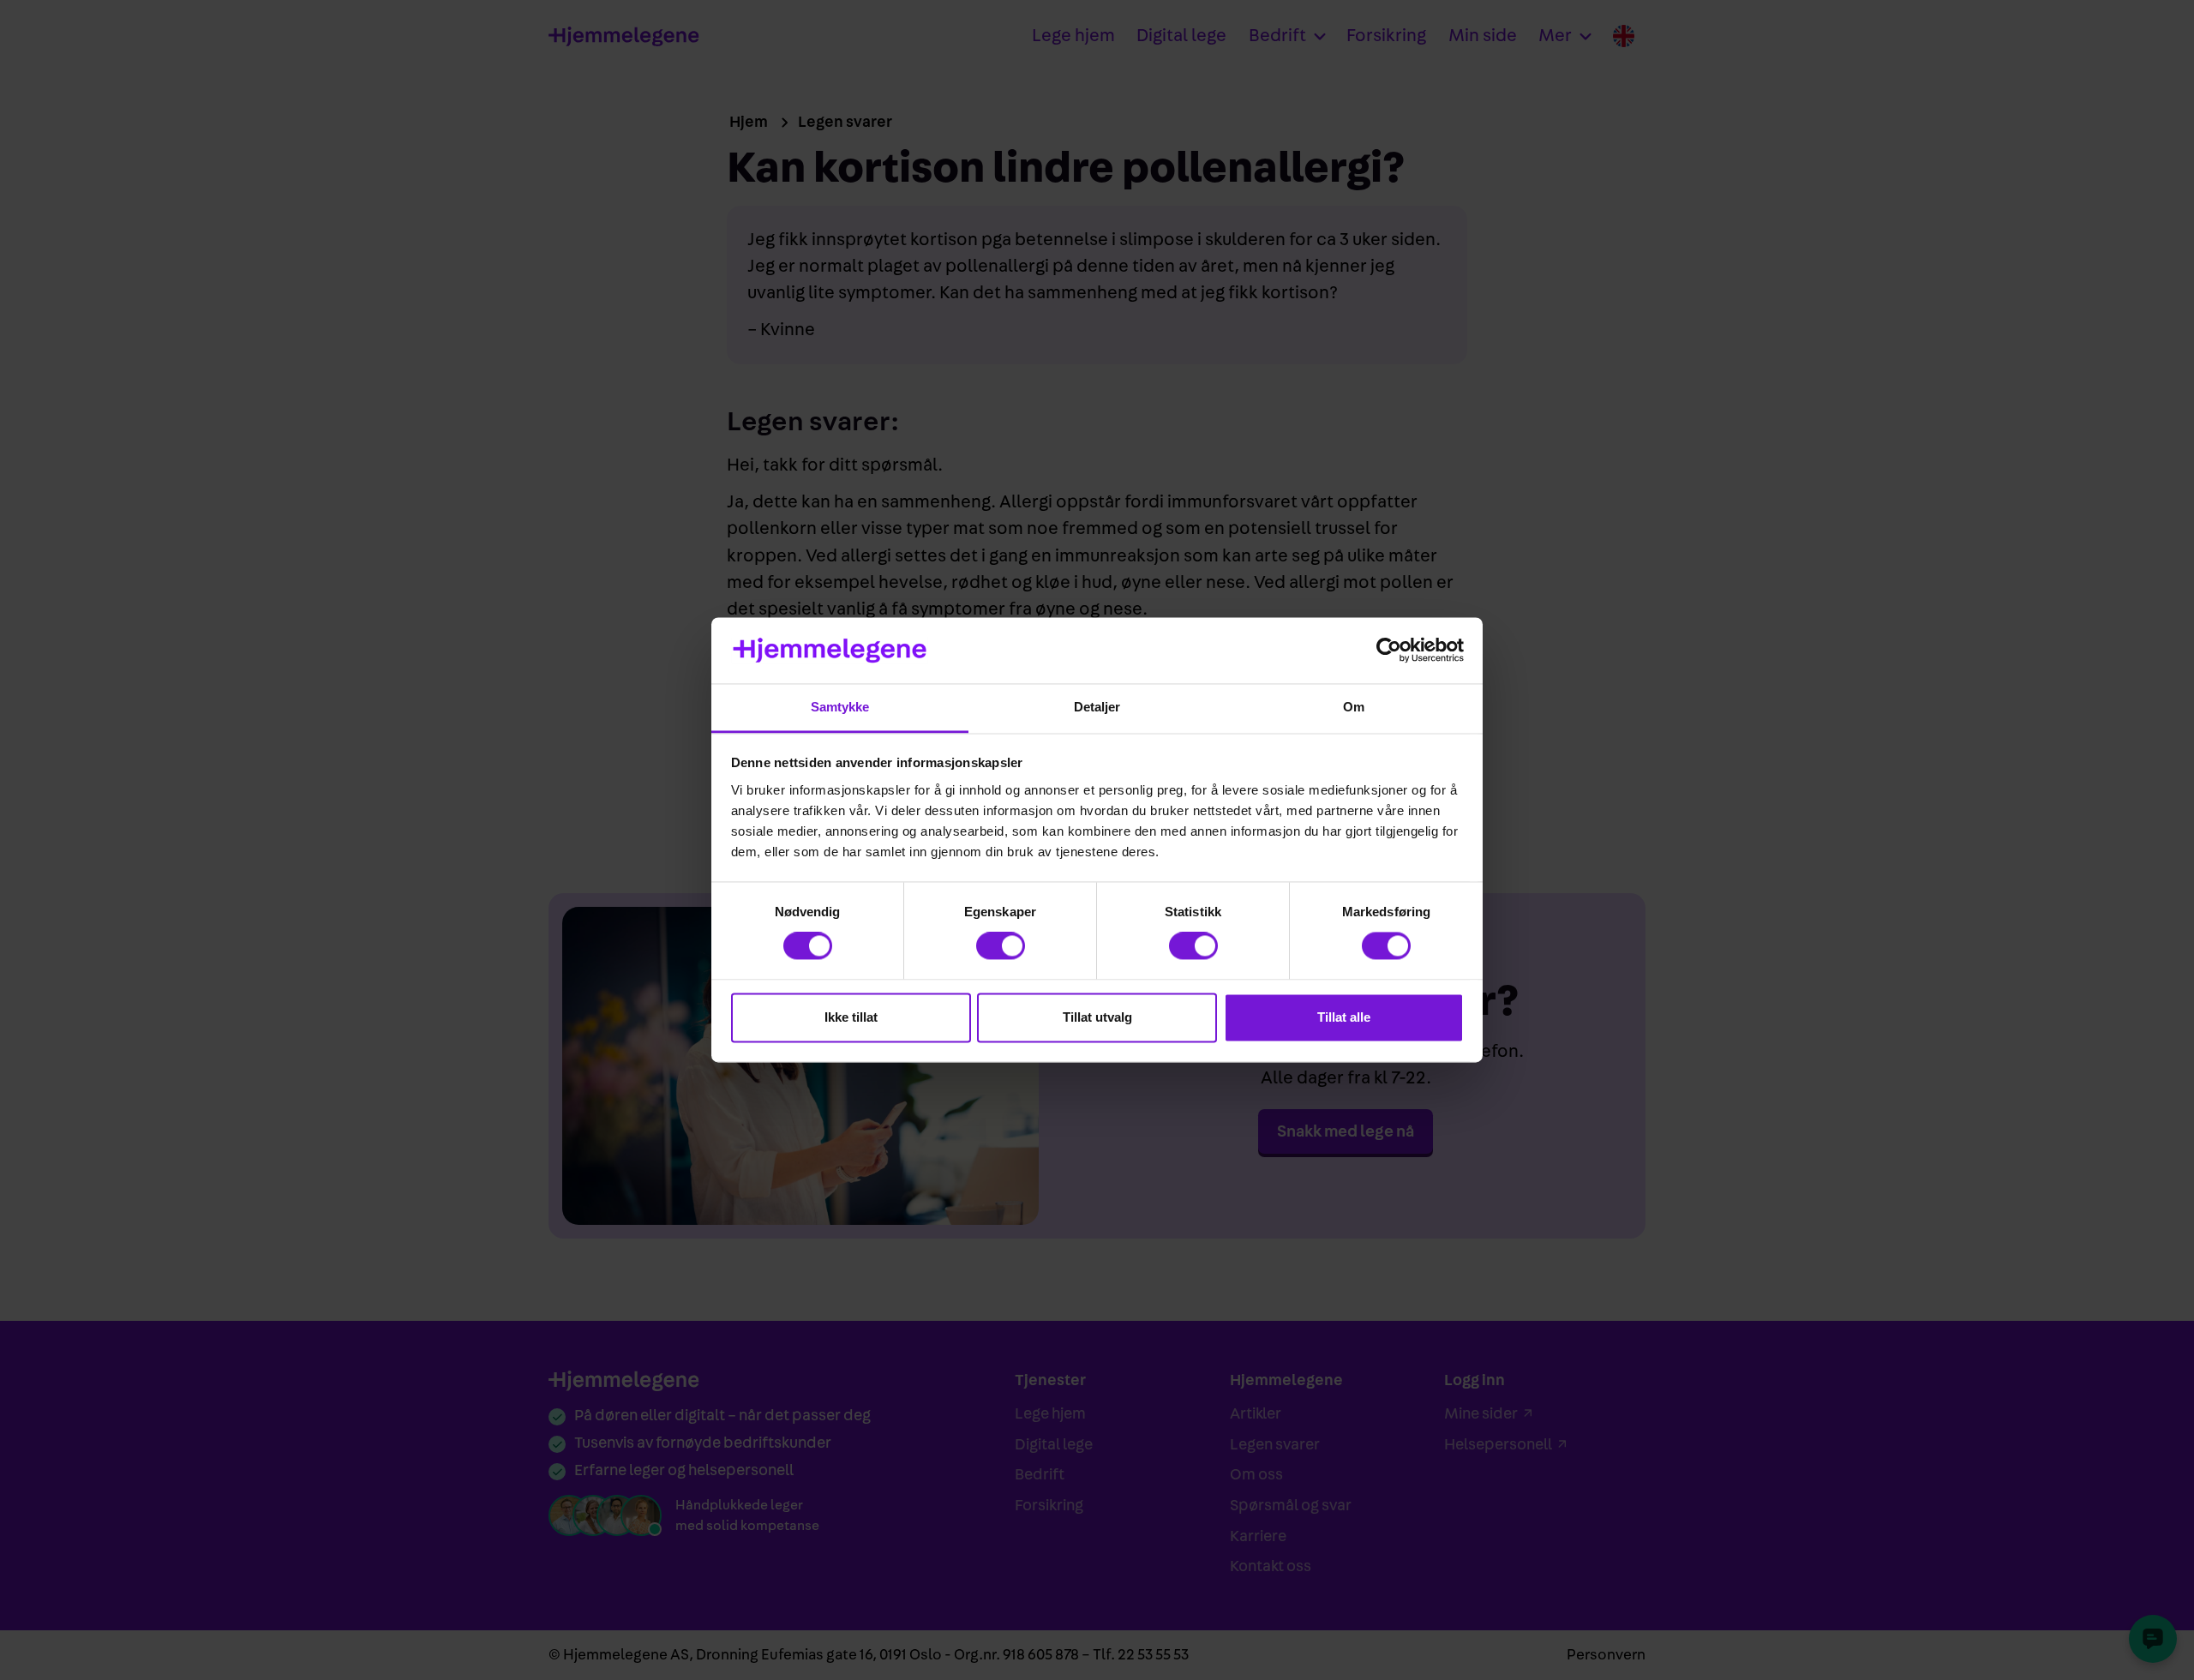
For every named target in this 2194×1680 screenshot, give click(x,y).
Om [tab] (1354, 707)
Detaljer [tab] (1097, 707)
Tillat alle (1344, 1017)
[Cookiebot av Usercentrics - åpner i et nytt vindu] (1389, 651)
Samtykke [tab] (840, 707)
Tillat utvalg (1097, 1017)
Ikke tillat (851, 1017)
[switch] (1001, 946)
